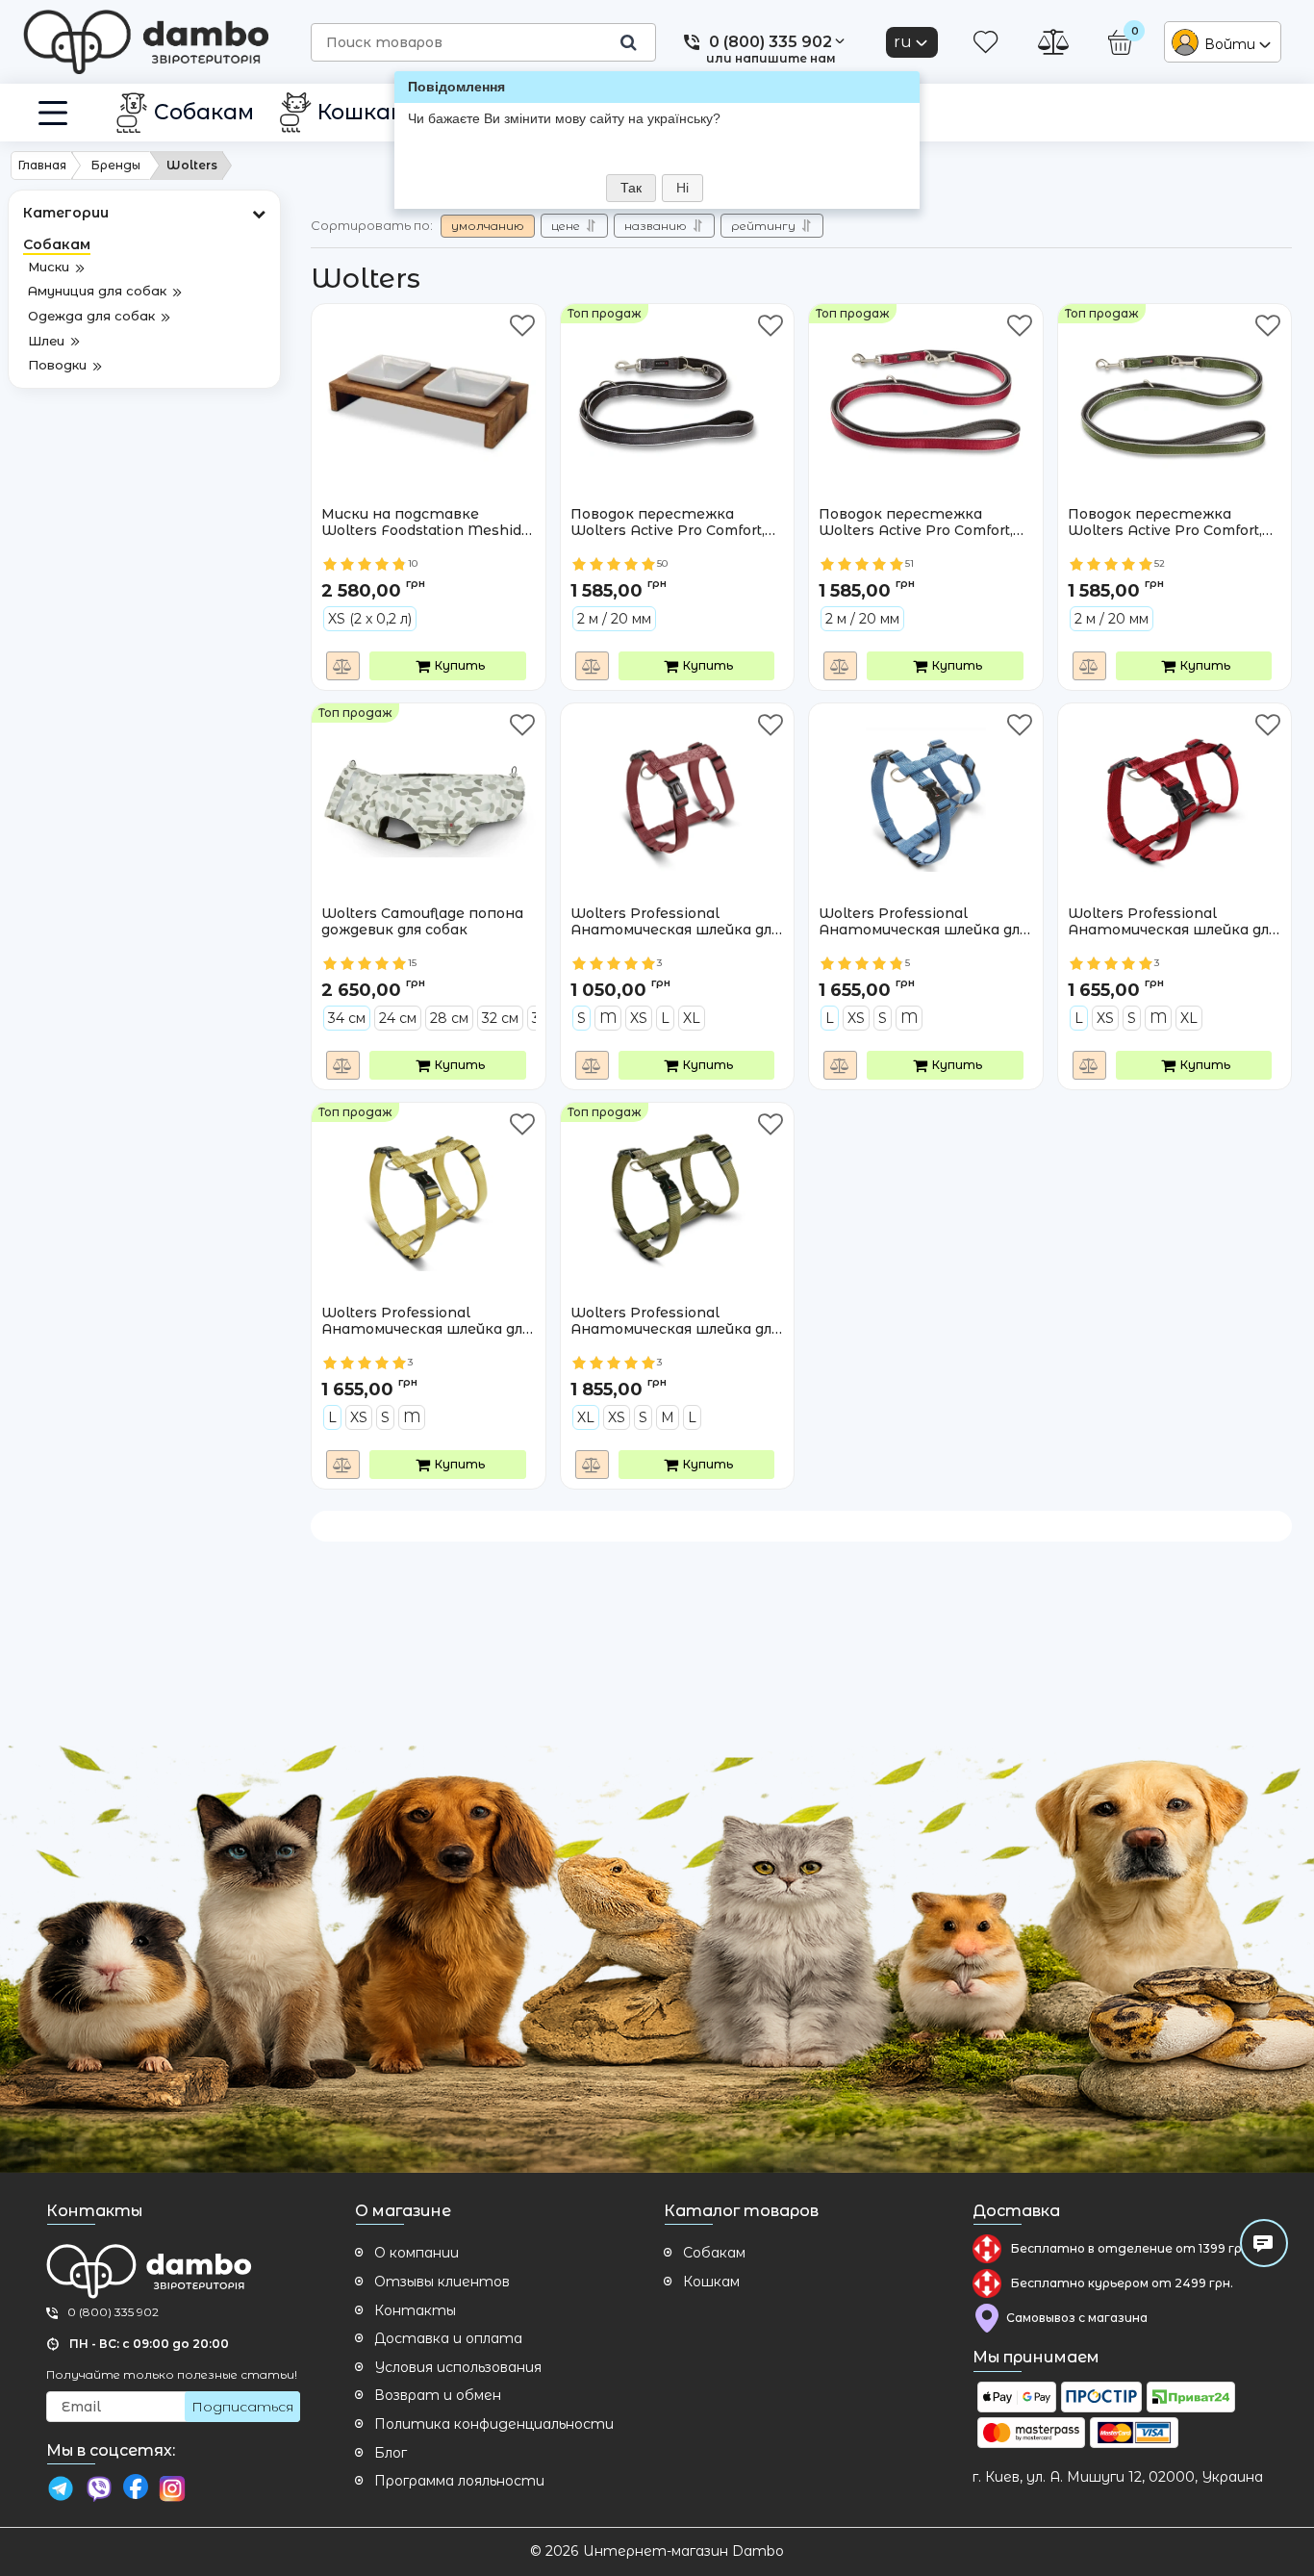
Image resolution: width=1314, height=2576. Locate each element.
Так (631, 188)
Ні (682, 188)
